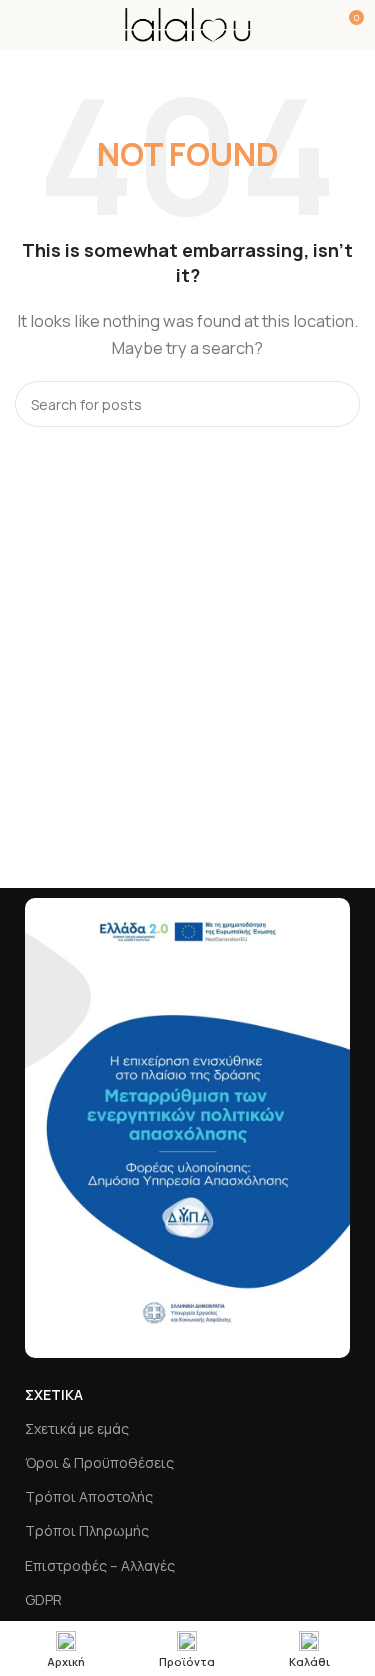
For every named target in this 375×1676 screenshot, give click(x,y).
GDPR (43, 1599)
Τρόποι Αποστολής (89, 1496)
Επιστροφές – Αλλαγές (100, 1565)
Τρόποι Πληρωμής (87, 1530)
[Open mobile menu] (23, 25)
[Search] (337, 404)
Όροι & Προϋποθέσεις (99, 1462)
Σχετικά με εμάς (77, 1428)
